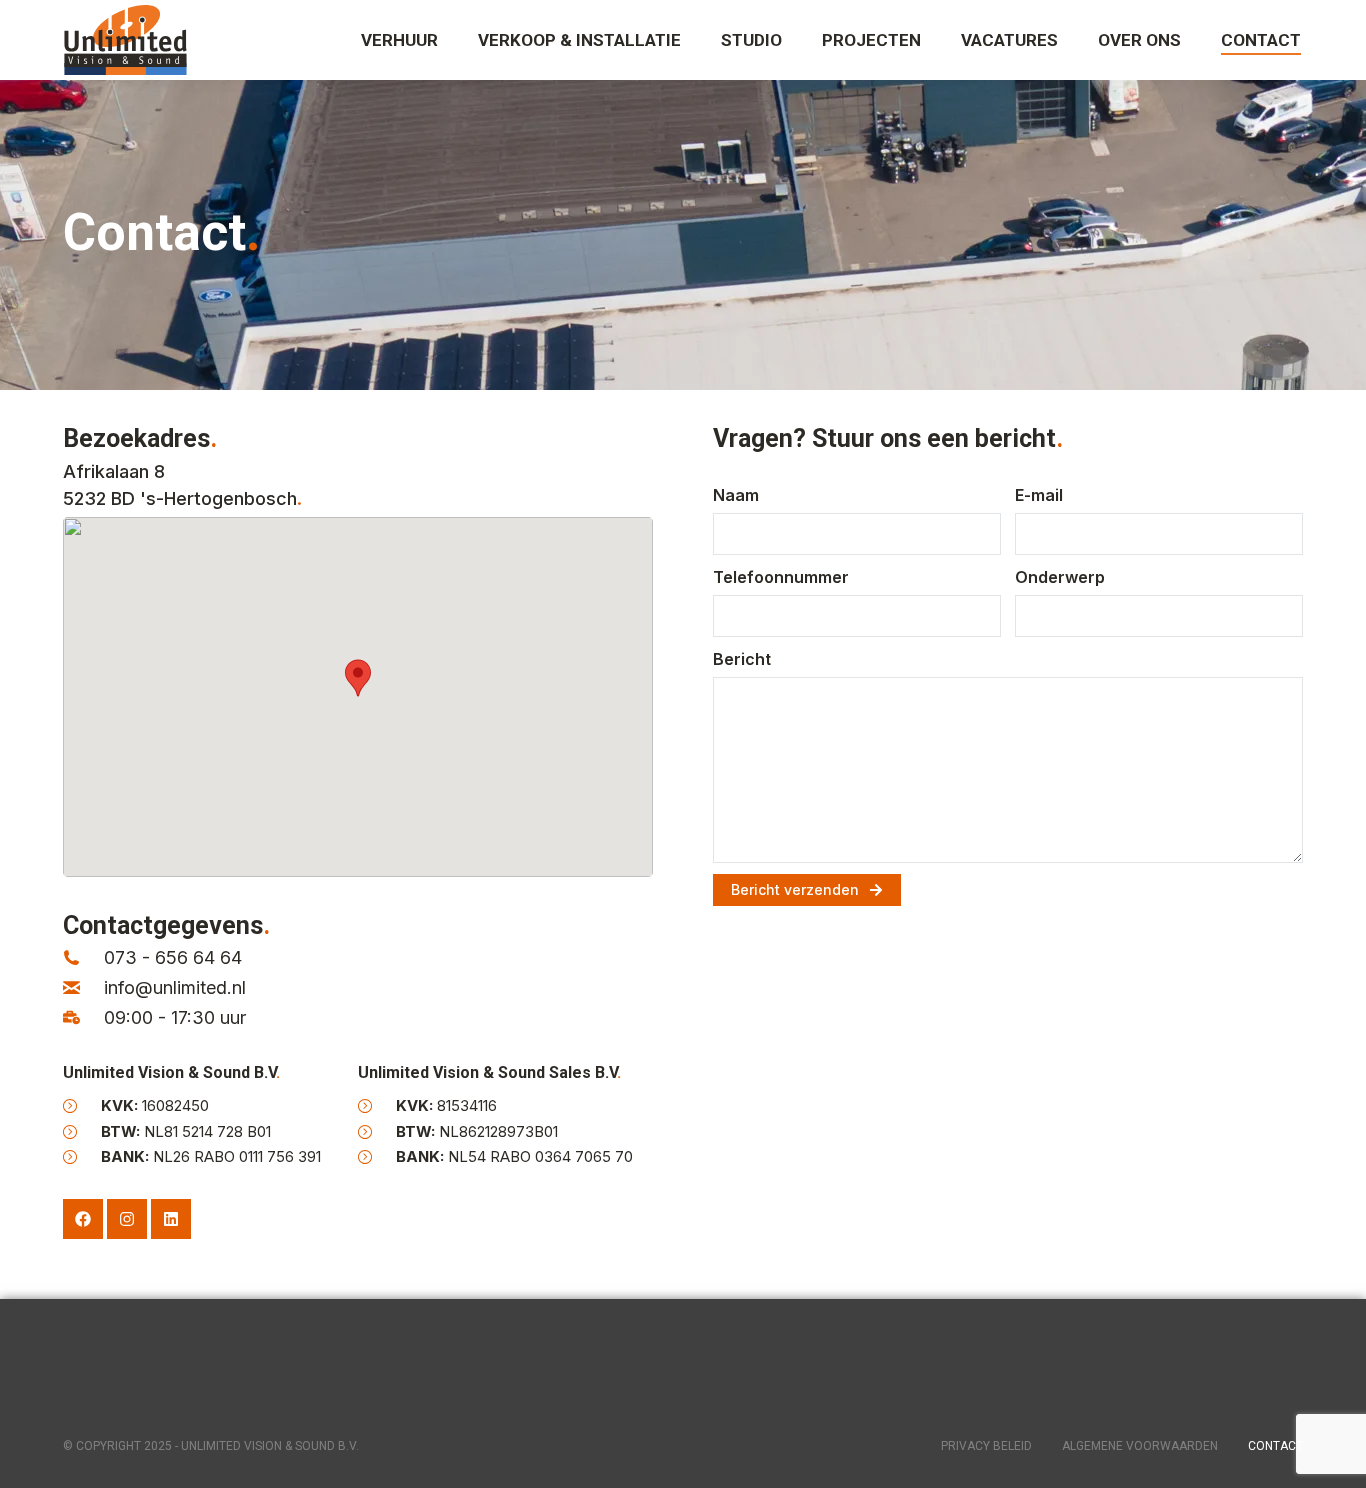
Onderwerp (1060, 577)
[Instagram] (127, 1219)
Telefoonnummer (781, 577)
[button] (358, 678)
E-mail (1039, 495)
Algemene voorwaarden (1140, 1446)
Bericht (742, 659)
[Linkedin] (171, 1219)
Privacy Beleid (986, 1446)
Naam (736, 495)
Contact (1275, 1446)
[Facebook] (83, 1219)
